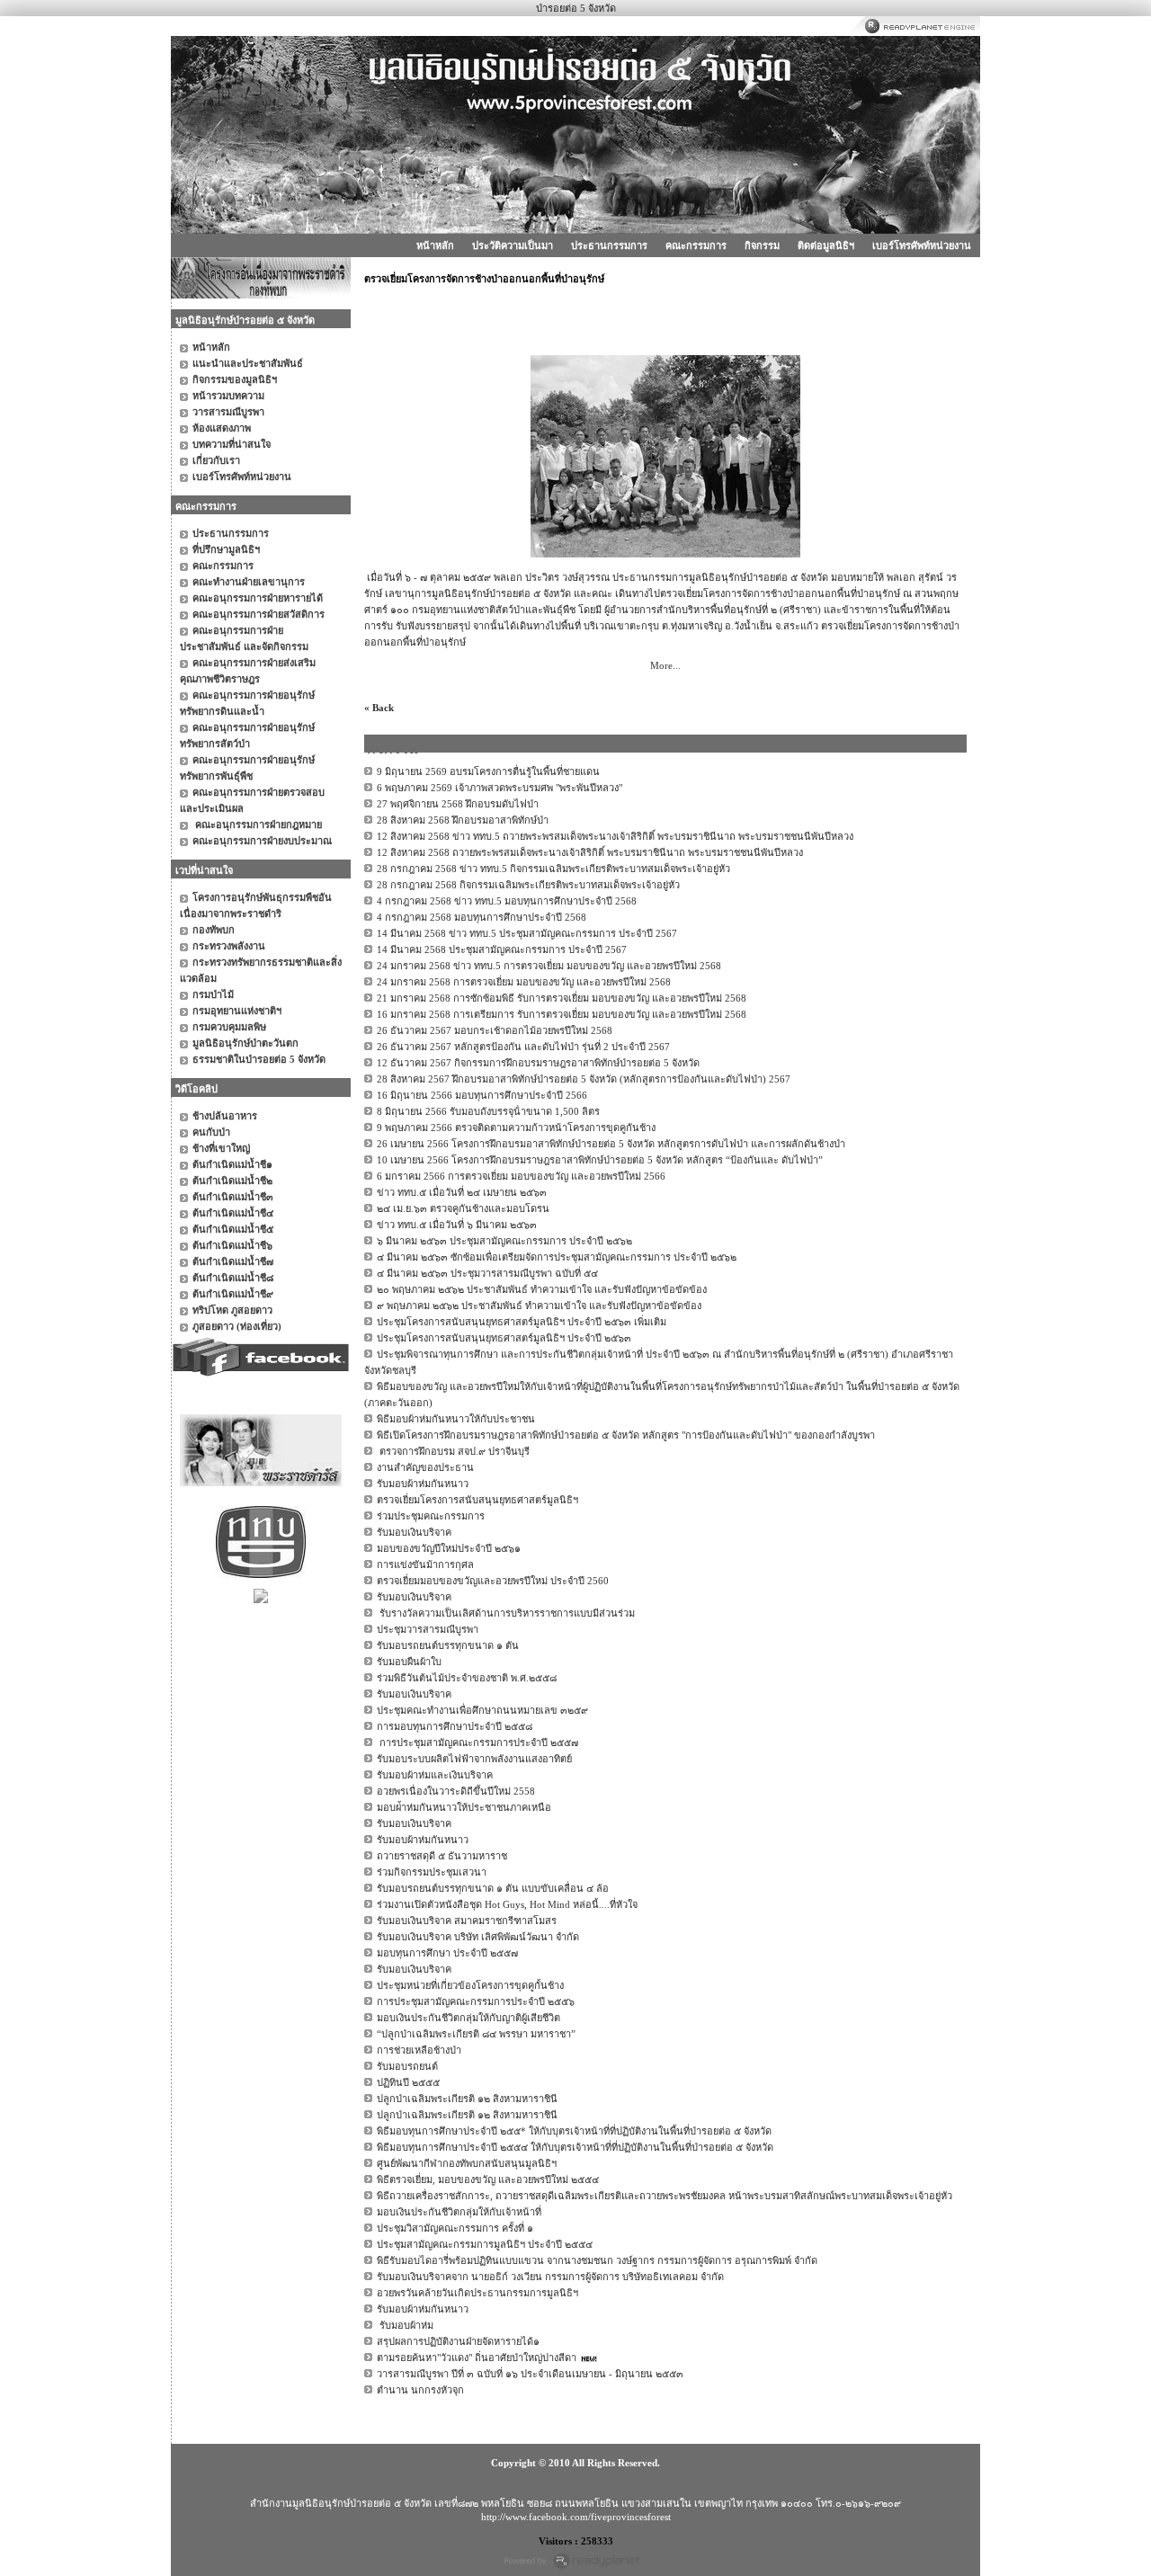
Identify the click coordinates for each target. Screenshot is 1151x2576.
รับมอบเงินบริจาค (414, 1532)
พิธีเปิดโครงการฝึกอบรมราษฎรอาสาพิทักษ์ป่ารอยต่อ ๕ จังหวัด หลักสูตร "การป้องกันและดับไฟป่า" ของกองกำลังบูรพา (626, 1435)
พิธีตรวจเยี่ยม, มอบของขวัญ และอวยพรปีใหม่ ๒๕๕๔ (488, 2179)
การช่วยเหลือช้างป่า (419, 2050)
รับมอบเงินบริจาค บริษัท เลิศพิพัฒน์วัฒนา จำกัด (478, 1937)
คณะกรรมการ (696, 245)
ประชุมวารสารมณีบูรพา (428, 1629)
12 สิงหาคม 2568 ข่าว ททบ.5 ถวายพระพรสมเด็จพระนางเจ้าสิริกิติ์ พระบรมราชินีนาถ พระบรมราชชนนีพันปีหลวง (615, 836)
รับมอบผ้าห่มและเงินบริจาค (435, 1775)
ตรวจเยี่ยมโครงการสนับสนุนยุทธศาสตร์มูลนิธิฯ (477, 1500)
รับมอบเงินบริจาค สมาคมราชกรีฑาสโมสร (467, 1921)
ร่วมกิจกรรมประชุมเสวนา (432, 1872)
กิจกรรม (762, 245)
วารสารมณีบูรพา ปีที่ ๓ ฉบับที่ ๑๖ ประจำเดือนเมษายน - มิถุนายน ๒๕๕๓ (530, 2374)
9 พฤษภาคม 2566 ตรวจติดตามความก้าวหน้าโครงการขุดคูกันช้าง (516, 1128)
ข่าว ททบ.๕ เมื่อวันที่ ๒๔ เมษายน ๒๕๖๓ (462, 1192)
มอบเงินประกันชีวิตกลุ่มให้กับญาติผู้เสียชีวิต (468, 2018)
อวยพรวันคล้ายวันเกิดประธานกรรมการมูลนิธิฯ (477, 2293)
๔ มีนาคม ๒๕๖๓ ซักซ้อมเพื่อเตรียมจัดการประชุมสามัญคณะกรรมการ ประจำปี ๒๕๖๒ (557, 1257)
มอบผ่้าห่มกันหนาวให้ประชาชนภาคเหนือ (464, 1807)
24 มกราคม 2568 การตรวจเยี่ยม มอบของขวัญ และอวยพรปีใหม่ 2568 (524, 982)
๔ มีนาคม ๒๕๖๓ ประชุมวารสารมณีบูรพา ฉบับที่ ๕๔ (487, 1273)
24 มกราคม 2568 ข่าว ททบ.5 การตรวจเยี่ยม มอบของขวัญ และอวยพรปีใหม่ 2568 (549, 966)
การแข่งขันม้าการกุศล (425, 1564)
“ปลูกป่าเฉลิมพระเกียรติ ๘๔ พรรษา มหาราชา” (476, 2034)
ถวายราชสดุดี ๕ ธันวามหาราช (442, 1856)
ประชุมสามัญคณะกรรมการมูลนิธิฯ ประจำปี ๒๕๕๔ (485, 2244)
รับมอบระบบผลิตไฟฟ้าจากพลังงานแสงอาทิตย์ (474, 1759)
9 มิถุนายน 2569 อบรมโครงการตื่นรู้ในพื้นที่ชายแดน (488, 771)
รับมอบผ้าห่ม (405, 2325)
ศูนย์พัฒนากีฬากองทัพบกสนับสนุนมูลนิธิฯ (467, 2163)
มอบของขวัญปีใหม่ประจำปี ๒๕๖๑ (449, 1548)
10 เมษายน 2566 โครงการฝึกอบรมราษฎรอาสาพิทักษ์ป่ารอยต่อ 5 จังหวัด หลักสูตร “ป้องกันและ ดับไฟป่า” (600, 1160)
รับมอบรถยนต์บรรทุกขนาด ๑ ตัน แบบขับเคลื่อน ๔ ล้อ (493, 1888)
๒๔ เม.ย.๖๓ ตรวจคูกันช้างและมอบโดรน (463, 1208)
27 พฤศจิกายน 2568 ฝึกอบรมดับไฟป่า (458, 804)
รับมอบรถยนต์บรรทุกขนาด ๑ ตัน (448, 1645)
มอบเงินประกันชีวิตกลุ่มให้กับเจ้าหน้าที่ (459, 2212)
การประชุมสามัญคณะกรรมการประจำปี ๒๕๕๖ (476, 2001)
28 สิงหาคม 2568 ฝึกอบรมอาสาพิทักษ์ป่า (463, 820)
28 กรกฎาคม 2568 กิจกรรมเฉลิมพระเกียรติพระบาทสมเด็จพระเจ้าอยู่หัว (528, 885)
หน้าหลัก (435, 245)
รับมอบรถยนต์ (407, 2066)
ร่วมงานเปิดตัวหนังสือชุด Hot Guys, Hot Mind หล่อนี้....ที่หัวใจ (507, 1904)
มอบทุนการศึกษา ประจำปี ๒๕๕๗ (447, 1953)
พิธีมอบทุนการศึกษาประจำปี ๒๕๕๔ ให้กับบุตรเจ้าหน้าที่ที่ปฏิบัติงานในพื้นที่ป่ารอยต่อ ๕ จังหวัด (575, 2147)
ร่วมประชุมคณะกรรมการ (431, 1516)
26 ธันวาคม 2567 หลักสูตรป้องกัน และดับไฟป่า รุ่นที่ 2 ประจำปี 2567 (523, 1047)
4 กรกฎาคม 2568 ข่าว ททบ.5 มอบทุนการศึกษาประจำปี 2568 (507, 901)
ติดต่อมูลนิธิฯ (826, 245)
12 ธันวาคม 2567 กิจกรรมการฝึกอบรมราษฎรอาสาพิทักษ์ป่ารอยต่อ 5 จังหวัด (538, 1063)
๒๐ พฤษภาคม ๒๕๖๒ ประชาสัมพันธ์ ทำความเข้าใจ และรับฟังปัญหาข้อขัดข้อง (542, 1289)
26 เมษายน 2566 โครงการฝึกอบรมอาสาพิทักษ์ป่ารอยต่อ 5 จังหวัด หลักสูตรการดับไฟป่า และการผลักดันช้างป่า (611, 1144)
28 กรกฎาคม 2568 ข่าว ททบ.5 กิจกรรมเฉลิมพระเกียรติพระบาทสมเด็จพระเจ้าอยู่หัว (553, 869)
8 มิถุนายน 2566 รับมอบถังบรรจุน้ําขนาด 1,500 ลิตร (488, 1111)
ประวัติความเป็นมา (513, 245)
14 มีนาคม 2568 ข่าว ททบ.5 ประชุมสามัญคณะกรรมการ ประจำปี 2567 (527, 933)
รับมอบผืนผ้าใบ (409, 1662)
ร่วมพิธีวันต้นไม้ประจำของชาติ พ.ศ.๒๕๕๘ (467, 1678)
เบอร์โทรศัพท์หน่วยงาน (922, 245)
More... (665, 665)
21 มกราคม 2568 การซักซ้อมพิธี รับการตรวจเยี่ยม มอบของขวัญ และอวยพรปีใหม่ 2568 (562, 998)
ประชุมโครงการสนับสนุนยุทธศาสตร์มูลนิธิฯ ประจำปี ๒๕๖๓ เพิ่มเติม (522, 1322)
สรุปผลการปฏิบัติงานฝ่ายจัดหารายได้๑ (458, 2341)
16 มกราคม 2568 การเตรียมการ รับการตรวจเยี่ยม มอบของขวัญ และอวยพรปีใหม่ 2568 (562, 1014)
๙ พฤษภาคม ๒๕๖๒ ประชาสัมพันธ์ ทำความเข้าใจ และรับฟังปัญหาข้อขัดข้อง (539, 1306)
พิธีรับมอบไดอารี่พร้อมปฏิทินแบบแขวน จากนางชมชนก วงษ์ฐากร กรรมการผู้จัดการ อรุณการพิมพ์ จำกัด (597, 2260)
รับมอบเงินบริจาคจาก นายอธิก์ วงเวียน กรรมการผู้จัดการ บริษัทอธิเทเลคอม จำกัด (550, 2277)
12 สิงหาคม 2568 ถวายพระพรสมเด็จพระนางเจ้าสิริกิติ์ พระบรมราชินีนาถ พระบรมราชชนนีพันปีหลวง (590, 852)
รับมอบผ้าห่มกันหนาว (423, 1484)
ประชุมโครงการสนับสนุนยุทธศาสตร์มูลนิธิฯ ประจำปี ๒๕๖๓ (504, 1338)
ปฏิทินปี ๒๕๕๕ (408, 2082)
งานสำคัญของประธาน (425, 1467)
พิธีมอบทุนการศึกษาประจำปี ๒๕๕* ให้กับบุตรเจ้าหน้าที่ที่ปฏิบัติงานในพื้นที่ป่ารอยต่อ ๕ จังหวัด (574, 2131)
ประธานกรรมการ (609, 245)
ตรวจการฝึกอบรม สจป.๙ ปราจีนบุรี (453, 1451)
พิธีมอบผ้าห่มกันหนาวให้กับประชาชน (456, 1419)
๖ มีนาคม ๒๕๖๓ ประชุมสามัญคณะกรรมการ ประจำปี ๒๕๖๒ (504, 1241)
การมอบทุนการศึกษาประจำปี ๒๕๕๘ (455, 1726)
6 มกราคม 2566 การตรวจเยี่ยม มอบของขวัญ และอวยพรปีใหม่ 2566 (521, 1176)
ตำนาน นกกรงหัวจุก (420, 2390)
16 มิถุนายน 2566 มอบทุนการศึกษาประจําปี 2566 (482, 1095)
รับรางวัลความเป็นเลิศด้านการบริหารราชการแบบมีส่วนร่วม (506, 1613)
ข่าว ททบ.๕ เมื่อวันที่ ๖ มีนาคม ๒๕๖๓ (457, 1225)
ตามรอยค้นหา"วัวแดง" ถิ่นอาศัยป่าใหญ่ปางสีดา (477, 2358)
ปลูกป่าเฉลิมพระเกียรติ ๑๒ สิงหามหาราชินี (467, 2099)
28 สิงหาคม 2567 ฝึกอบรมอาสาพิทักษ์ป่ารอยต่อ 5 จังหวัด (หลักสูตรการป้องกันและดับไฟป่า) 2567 (584, 1079)
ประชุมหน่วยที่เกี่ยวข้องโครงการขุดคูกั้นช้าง (470, 1985)
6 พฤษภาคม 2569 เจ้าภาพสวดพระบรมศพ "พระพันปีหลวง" (500, 788)
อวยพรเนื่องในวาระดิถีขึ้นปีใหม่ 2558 (456, 1791)
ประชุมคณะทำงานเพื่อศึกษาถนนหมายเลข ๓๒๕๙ (482, 1710)
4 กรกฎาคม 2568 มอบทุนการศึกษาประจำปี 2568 (482, 917)
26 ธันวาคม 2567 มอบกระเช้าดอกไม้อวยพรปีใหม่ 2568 (495, 1030)
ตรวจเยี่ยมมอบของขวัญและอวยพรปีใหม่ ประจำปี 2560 (493, 1581)
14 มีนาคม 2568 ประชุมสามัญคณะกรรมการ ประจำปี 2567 (502, 949)
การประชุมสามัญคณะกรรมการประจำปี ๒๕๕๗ (477, 1743)
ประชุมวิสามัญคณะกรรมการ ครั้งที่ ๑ (455, 2228)
